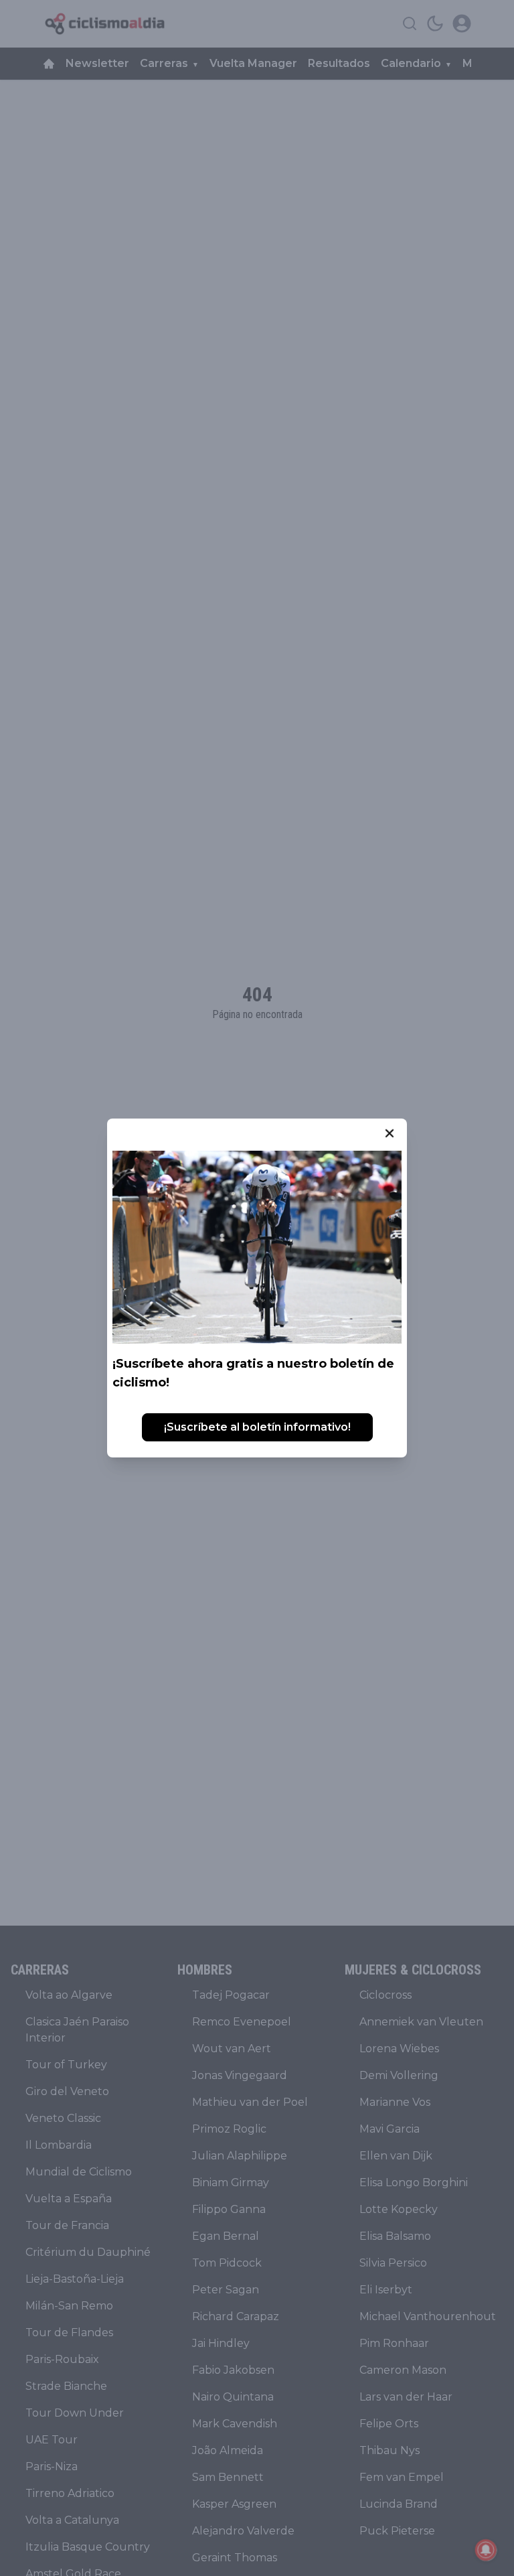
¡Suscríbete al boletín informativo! (257, 1427)
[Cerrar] (390, 1133)
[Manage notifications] (486, 2550)
